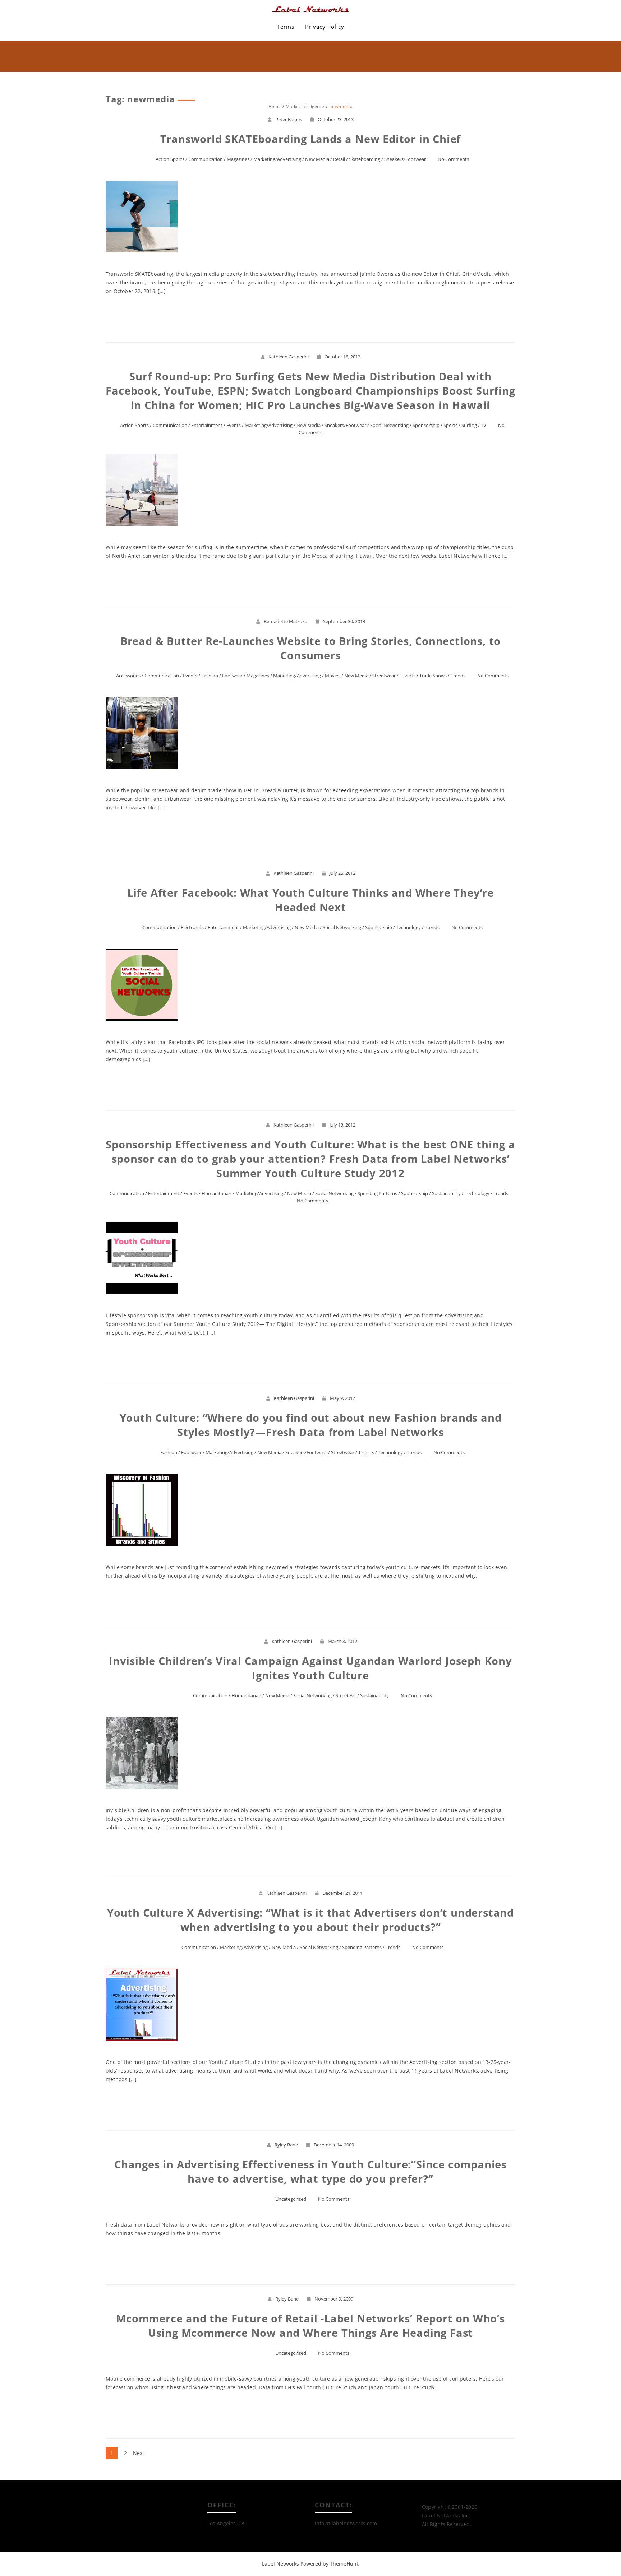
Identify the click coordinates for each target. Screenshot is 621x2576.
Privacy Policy (325, 27)
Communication (206, 159)
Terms (286, 27)
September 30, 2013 (344, 621)
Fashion (210, 676)
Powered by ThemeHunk (330, 2564)
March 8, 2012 (342, 1641)
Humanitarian (217, 1193)
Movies (333, 676)
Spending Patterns (377, 1193)
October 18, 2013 (342, 357)
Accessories (128, 676)
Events (234, 425)
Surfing (469, 425)
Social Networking (389, 425)
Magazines (238, 159)
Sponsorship (426, 425)
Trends (458, 676)
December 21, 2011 (342, 1893)
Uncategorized (291, 2199)
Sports (450, 425)
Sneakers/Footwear (405, 159)
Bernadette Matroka (286, 621)
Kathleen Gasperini (289, 357)
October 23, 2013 (336, 119)
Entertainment (207, 425)
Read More (311, 317)
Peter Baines (289, 119)
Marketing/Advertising (277, 159)
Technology (408, 927)
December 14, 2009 (334, 2145)
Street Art (346, 1695)
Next (139, 2453)
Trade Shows (433, 676)
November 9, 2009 (334, 2299)
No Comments (453, 159)
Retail (339, 159)
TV (484, 425)
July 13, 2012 (342, 1125)
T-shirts (408, 676)
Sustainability (446, 1193)
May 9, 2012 (342, 1398)
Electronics (192, 927)
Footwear (232, 676)
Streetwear (384, 676)
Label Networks (280, 2564)
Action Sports (170, 159)
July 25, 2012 (342, 873)
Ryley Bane (286, 2145)
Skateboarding (365, 159)
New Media (317, 159)
